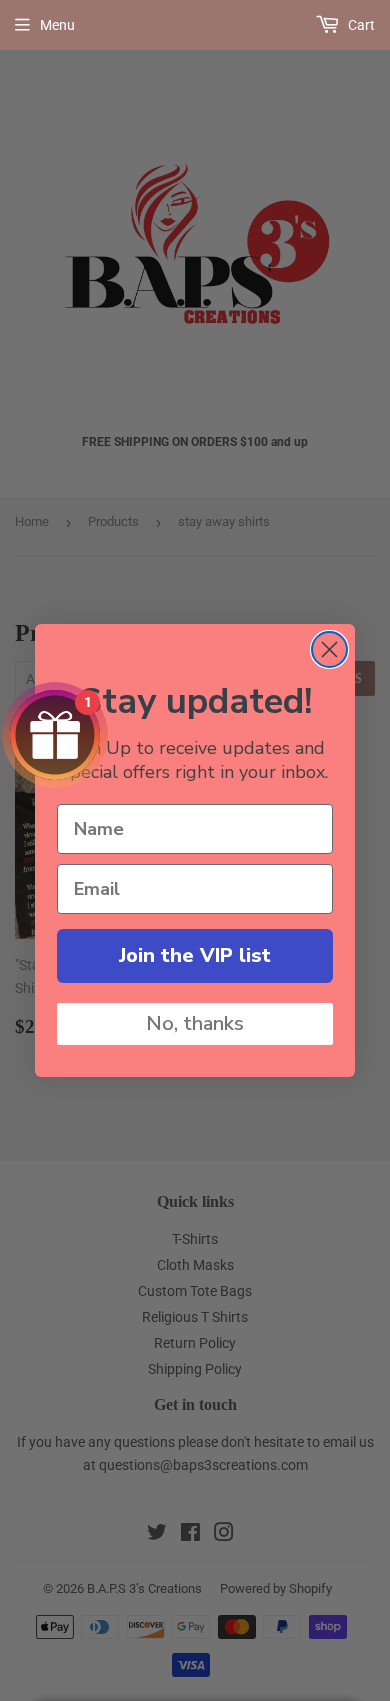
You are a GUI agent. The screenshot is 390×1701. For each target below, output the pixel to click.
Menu (57, 25)
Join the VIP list (195, 955)
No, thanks (195, 1023)
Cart (360, 25)
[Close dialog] (329, 649)
